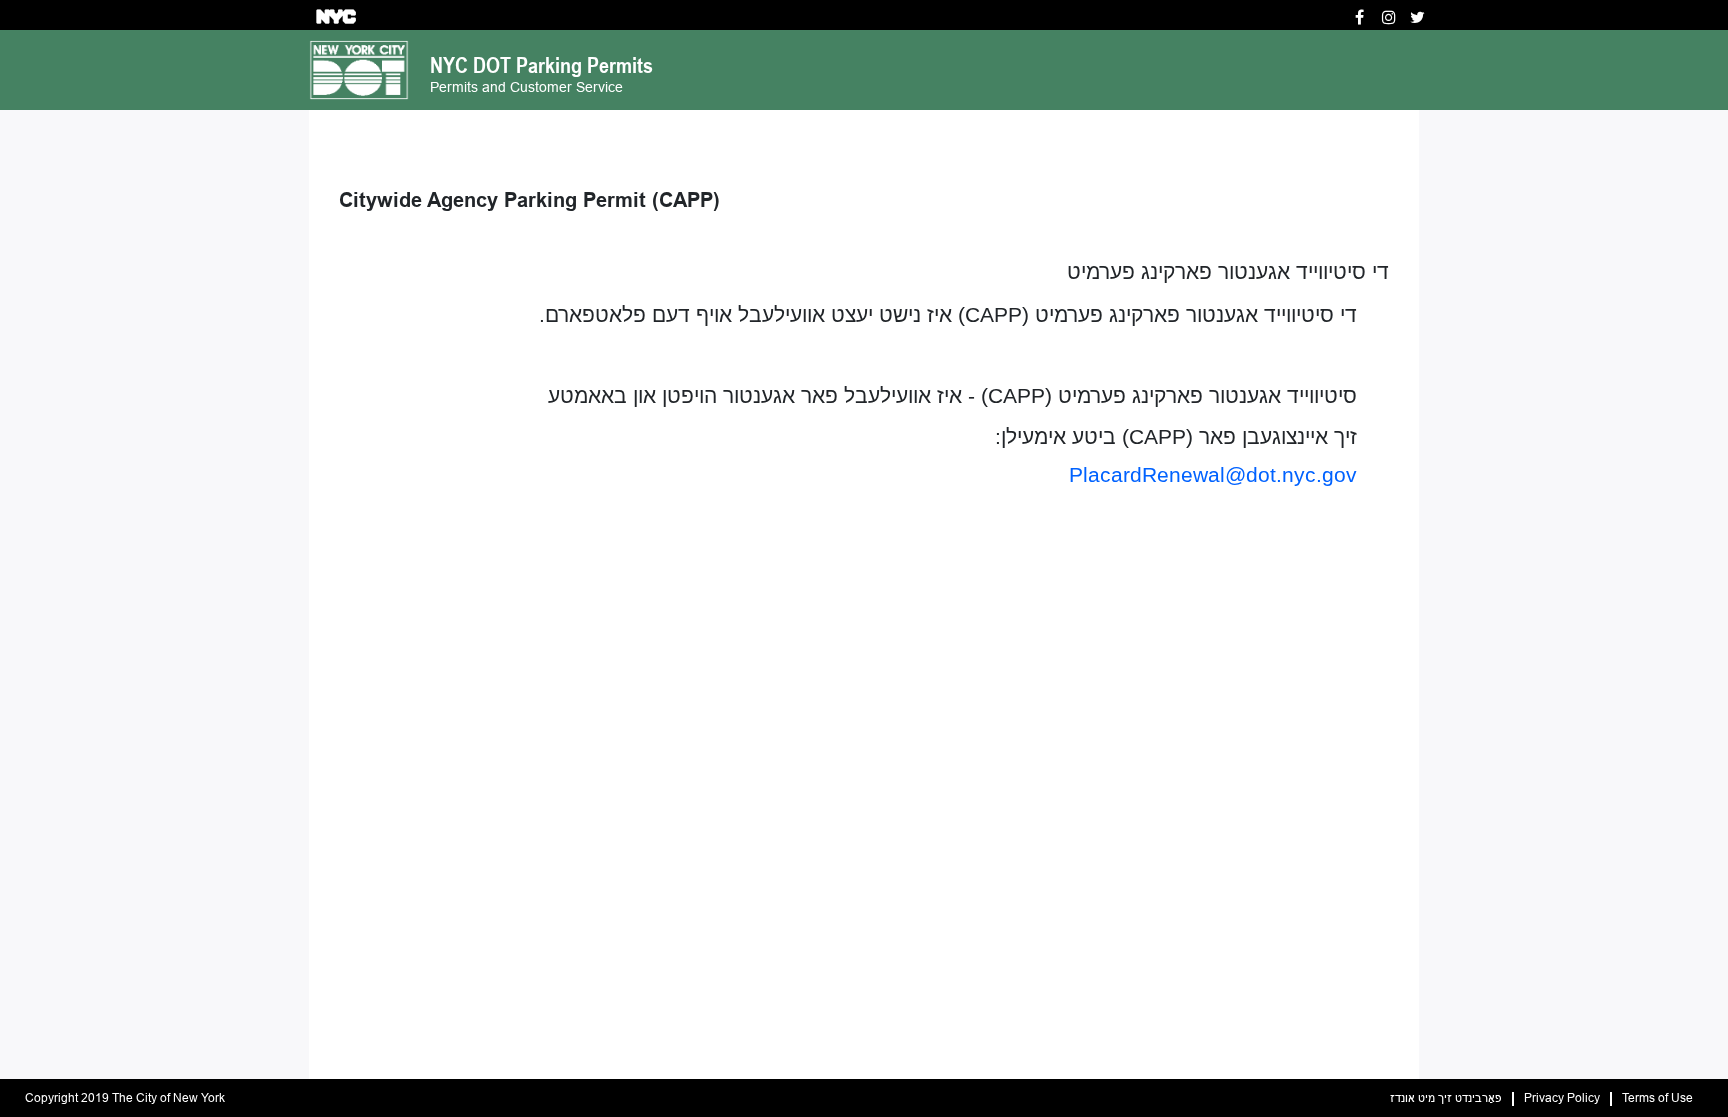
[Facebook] (1359, 17)
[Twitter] (1417, 17)
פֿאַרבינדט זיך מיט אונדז (1446, 1098)
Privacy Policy (1562, 1098)
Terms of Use (1657, 1098)
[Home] (359, 68)
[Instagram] (1389, 17)
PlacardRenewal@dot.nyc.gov (1213, 475)
